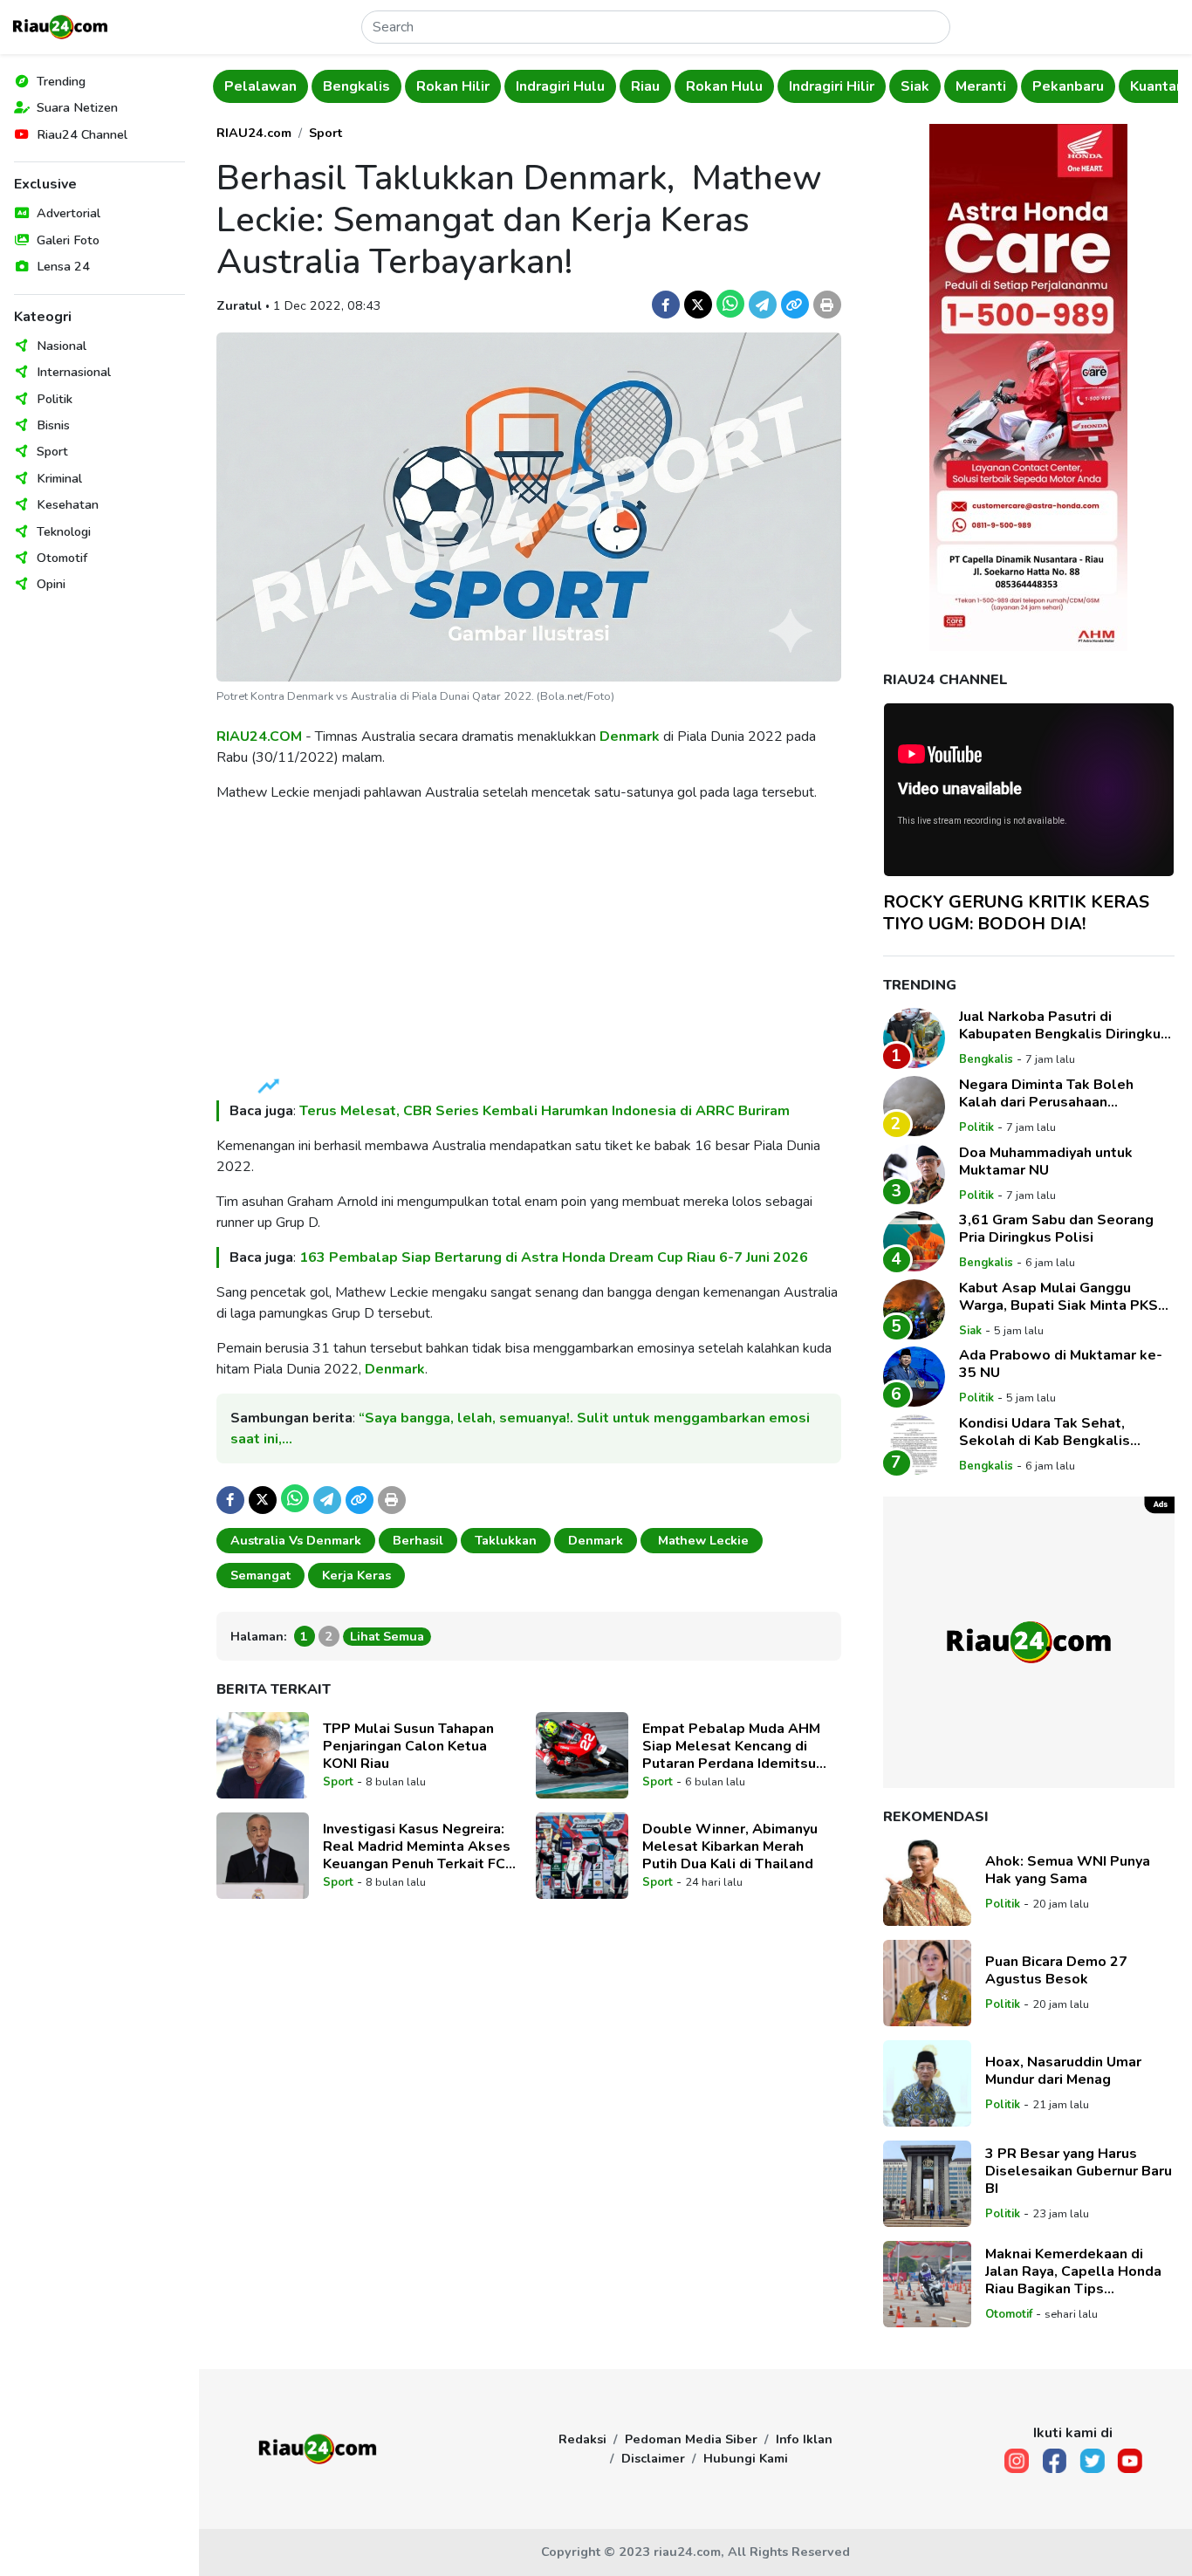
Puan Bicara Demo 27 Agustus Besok (1056, 1970)
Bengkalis (356, 86)
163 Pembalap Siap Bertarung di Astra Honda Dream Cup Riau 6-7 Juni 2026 (554, 1257)
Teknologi (64, 531)
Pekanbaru (1068, 86)
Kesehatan (68, 504)
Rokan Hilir (453, 86)
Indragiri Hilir (832, 86)
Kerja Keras (356, 1575)
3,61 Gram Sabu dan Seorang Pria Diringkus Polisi (1056, 1229)
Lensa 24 (63, 266)
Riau (645, 86)
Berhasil (418, 1540)
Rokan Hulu (724, 86)
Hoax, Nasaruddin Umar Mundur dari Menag (1063, 2071)
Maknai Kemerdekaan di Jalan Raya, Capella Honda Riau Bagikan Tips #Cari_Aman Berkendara (1073, 2271)
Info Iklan (804, 2439)
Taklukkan (506, 1540)
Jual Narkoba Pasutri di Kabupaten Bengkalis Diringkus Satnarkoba (1064, 1025)
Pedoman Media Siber (691, 2439)
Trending (61, 81)
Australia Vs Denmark (296, 1540)
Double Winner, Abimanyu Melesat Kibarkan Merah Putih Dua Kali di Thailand (730, 1846)
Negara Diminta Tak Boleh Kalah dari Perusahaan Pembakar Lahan (1046, 1093)
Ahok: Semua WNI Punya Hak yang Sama (1068, 1870)
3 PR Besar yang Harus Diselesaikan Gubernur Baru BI (1079, 2171)
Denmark (630, 736)
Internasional (74, 372)
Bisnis (53, 425)
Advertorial (69, 213)
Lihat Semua (387, 1636)
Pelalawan (260, 86)
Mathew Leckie (702, 1540)
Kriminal (59, 478)
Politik (55, 399)
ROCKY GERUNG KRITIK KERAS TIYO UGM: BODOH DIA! (1016, 913)
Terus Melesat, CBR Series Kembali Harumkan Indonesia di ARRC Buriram (545, 1111)
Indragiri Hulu (560, 86)
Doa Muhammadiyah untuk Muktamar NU (1046, 1161)
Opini (51, 584)
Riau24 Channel (82, 134)
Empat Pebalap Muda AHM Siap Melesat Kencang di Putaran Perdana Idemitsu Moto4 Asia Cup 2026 (731, 1746)
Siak (915, 86)
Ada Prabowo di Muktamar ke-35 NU (1061, 1364)
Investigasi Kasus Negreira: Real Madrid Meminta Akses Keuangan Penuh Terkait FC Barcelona (417, 1846)
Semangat (260, 1575)
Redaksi (582, 2439)
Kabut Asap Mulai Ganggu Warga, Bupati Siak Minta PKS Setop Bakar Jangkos (1058, 1297)
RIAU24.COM (259, 736)
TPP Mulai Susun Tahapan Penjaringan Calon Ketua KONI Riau (408, 1746)
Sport (52, 451)
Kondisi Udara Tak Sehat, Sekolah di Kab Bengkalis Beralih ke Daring (1045, 1432)
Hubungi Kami (746, 2458)
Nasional (62, 346)
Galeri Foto (68, 240)
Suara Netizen (77, 107)
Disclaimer (653, 2458)
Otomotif (62, 558)
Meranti (981, 86)
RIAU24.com (254, 133)
